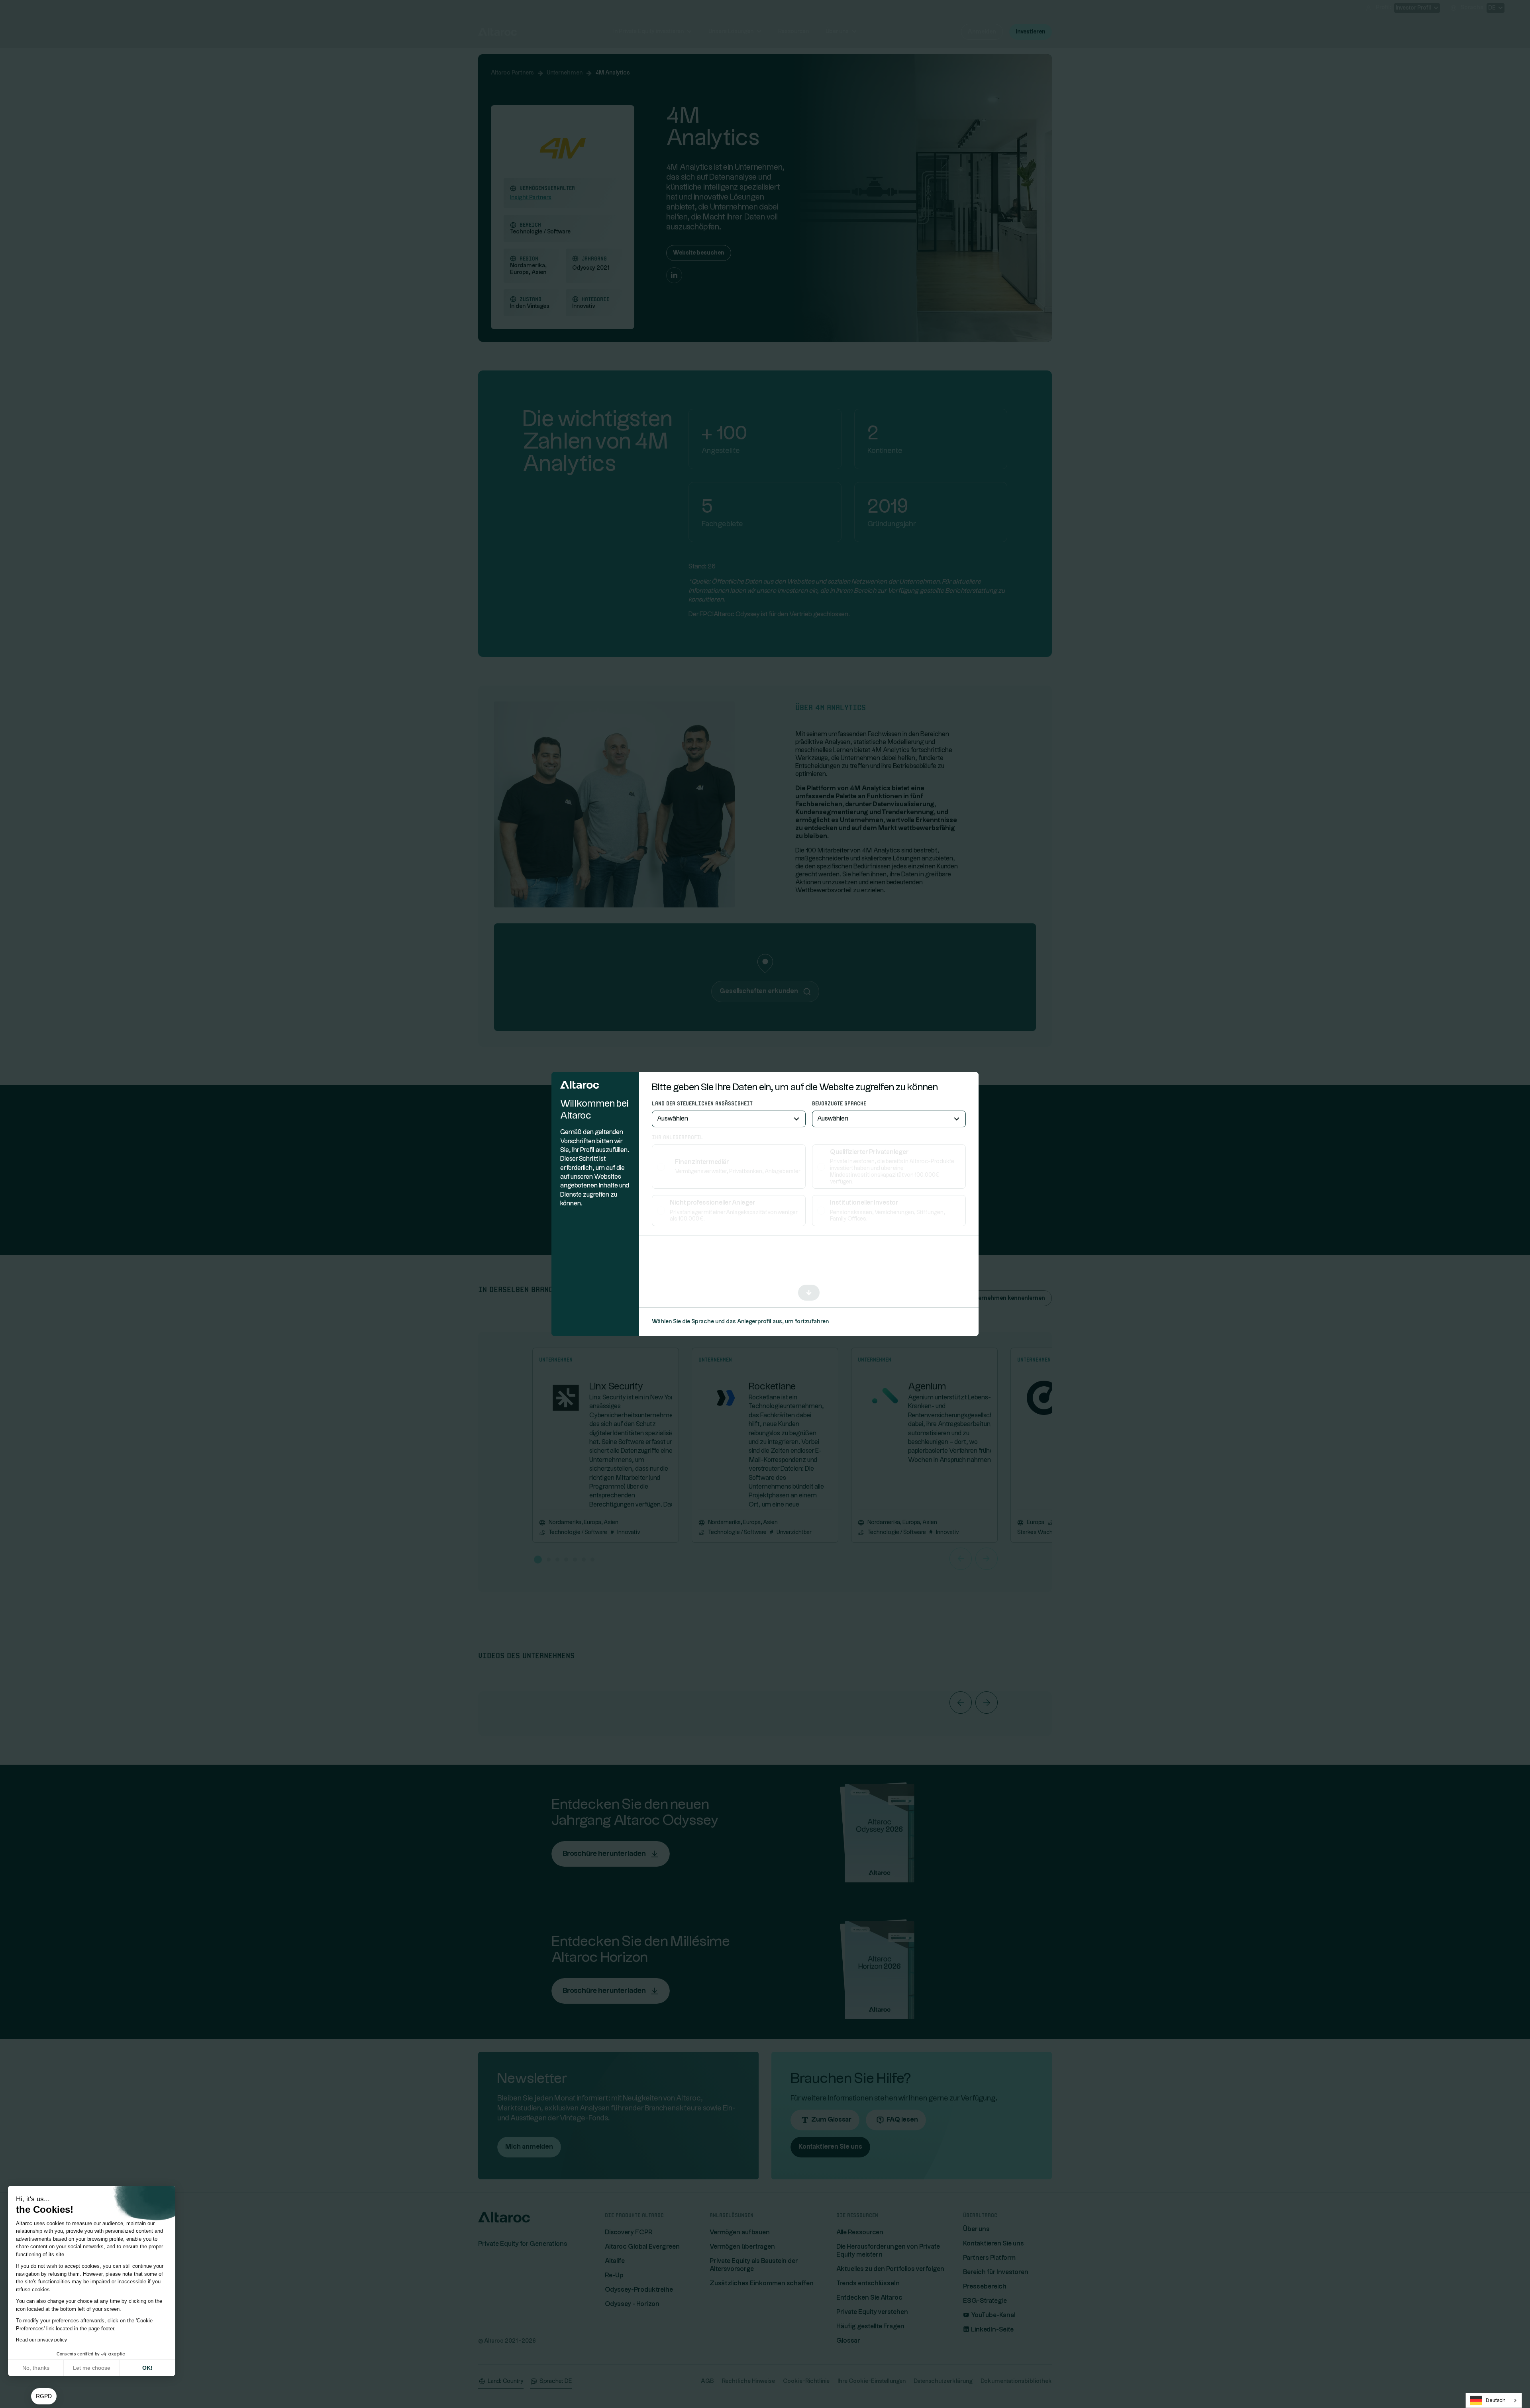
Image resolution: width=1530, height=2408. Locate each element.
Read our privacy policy (41, 2340)
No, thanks (36, 2368)
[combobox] (1494, 2400)
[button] (44, 2396)
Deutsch (1496, 2400)
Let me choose (92, 2368)
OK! (147, 2368)
